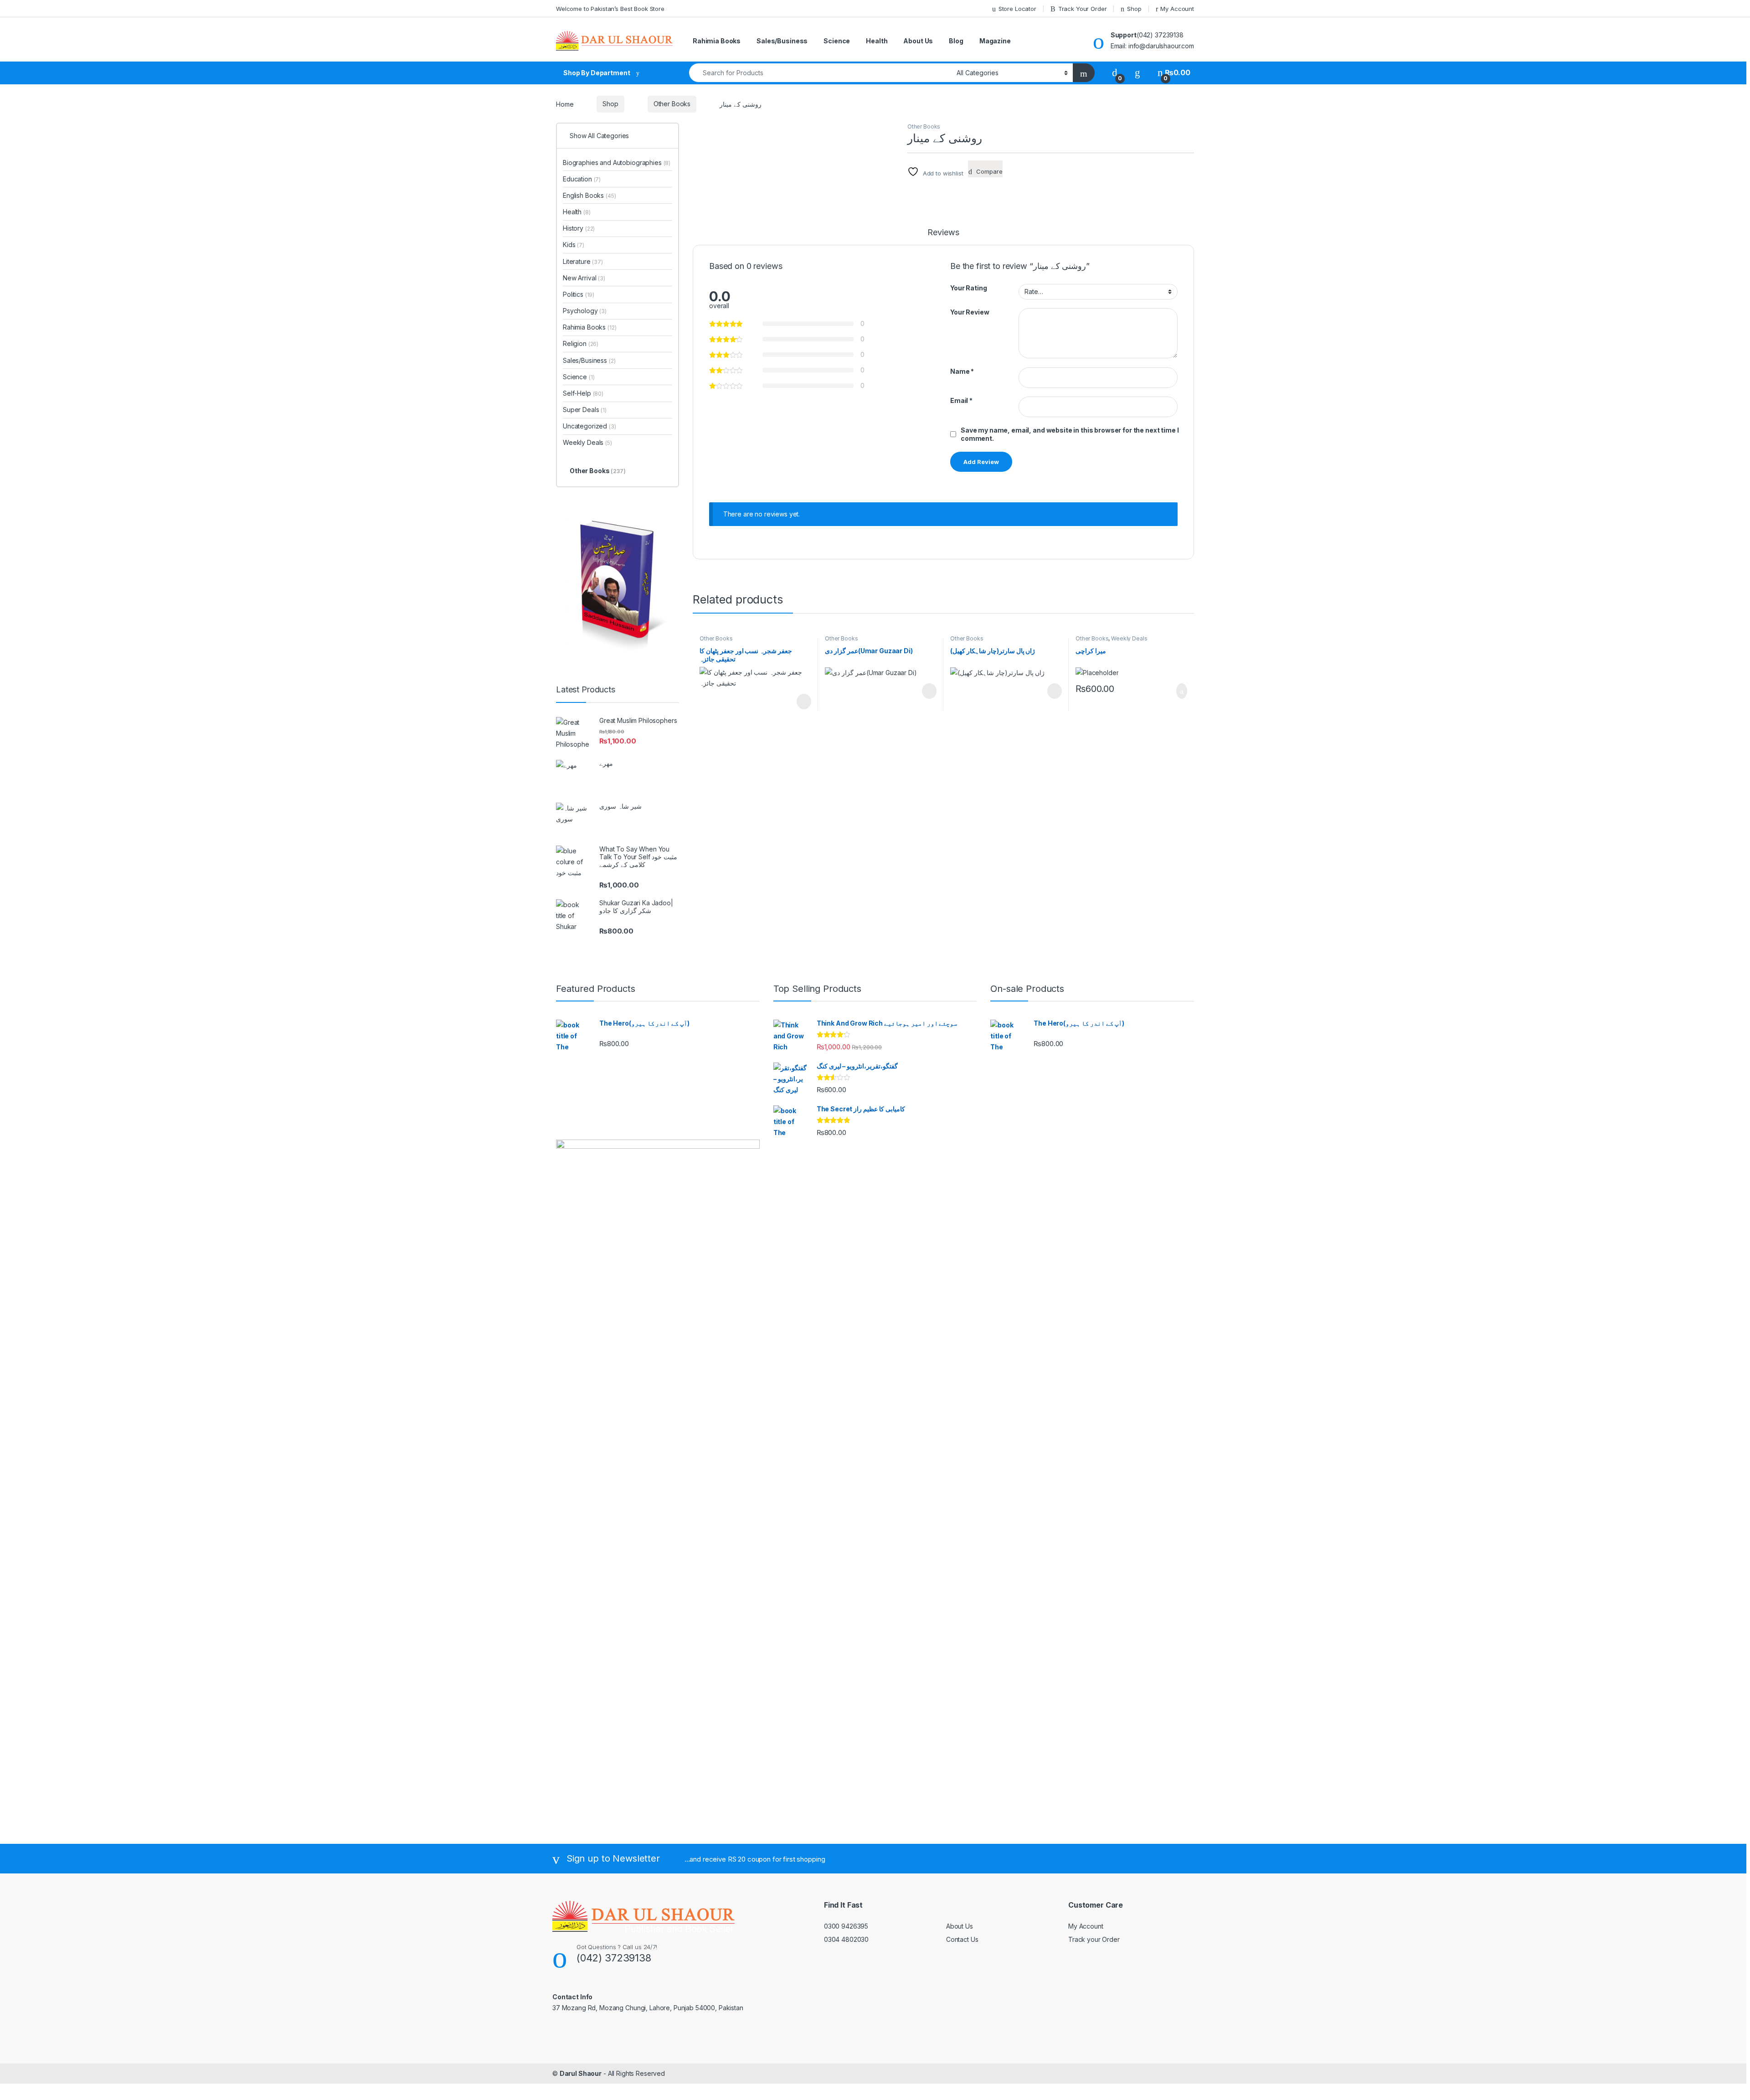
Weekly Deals (1129, 638)
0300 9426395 (846, 1926)
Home (565, 104)
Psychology (585, 311)
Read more (803, 702)
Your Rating (968, 288)
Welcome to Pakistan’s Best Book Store (610, 9)
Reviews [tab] (943, 233)
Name (962, 371)
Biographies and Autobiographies (617, 163)
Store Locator (1017, 9)
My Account (1177, 9)
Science (837, 41)
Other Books (672, 104)
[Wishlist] (1137, 73)
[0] (1115, 73)
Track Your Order (1083, 9)
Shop (1134, 9)
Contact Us (962, 1939)
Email (961, 400)
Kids (574, 245)
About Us (918, 41)
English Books (589, 195)
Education (582, 179)
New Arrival (584, 278)
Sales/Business (782, 41)
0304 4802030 (846, 1939)
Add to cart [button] (1181, 691)
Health (877, 41)
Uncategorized (589, 426)
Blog (956, 41)
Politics (579, 294)
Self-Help (583, 393)
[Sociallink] (556, 2027)
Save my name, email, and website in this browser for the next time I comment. (1070, 434)
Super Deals (585, 410)
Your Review (970, 312)
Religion (581, 343)
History (579, 228)
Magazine (995, 41)
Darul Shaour (581, 2073)
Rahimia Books (717, 41)
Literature (583, 261)
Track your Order (1094, 1939)
